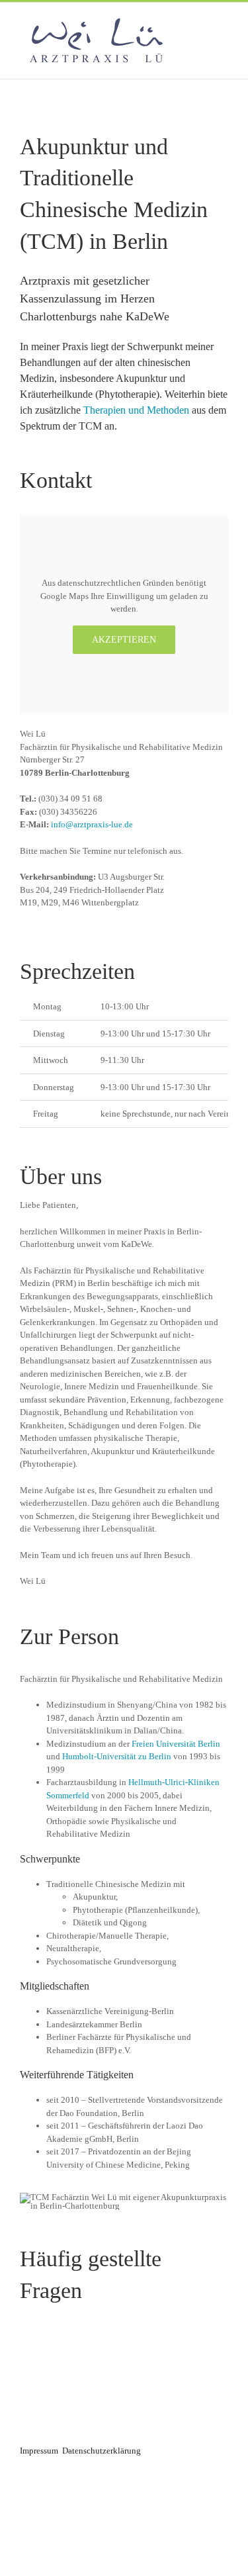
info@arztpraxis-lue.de (92, 824)
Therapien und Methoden (136, 410)
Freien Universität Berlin (176, 1744)
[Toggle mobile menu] (223, 23)
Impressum (39, 2451)
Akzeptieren (124, 640)
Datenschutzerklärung (102, 2451)
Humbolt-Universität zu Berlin (117, 1756)
